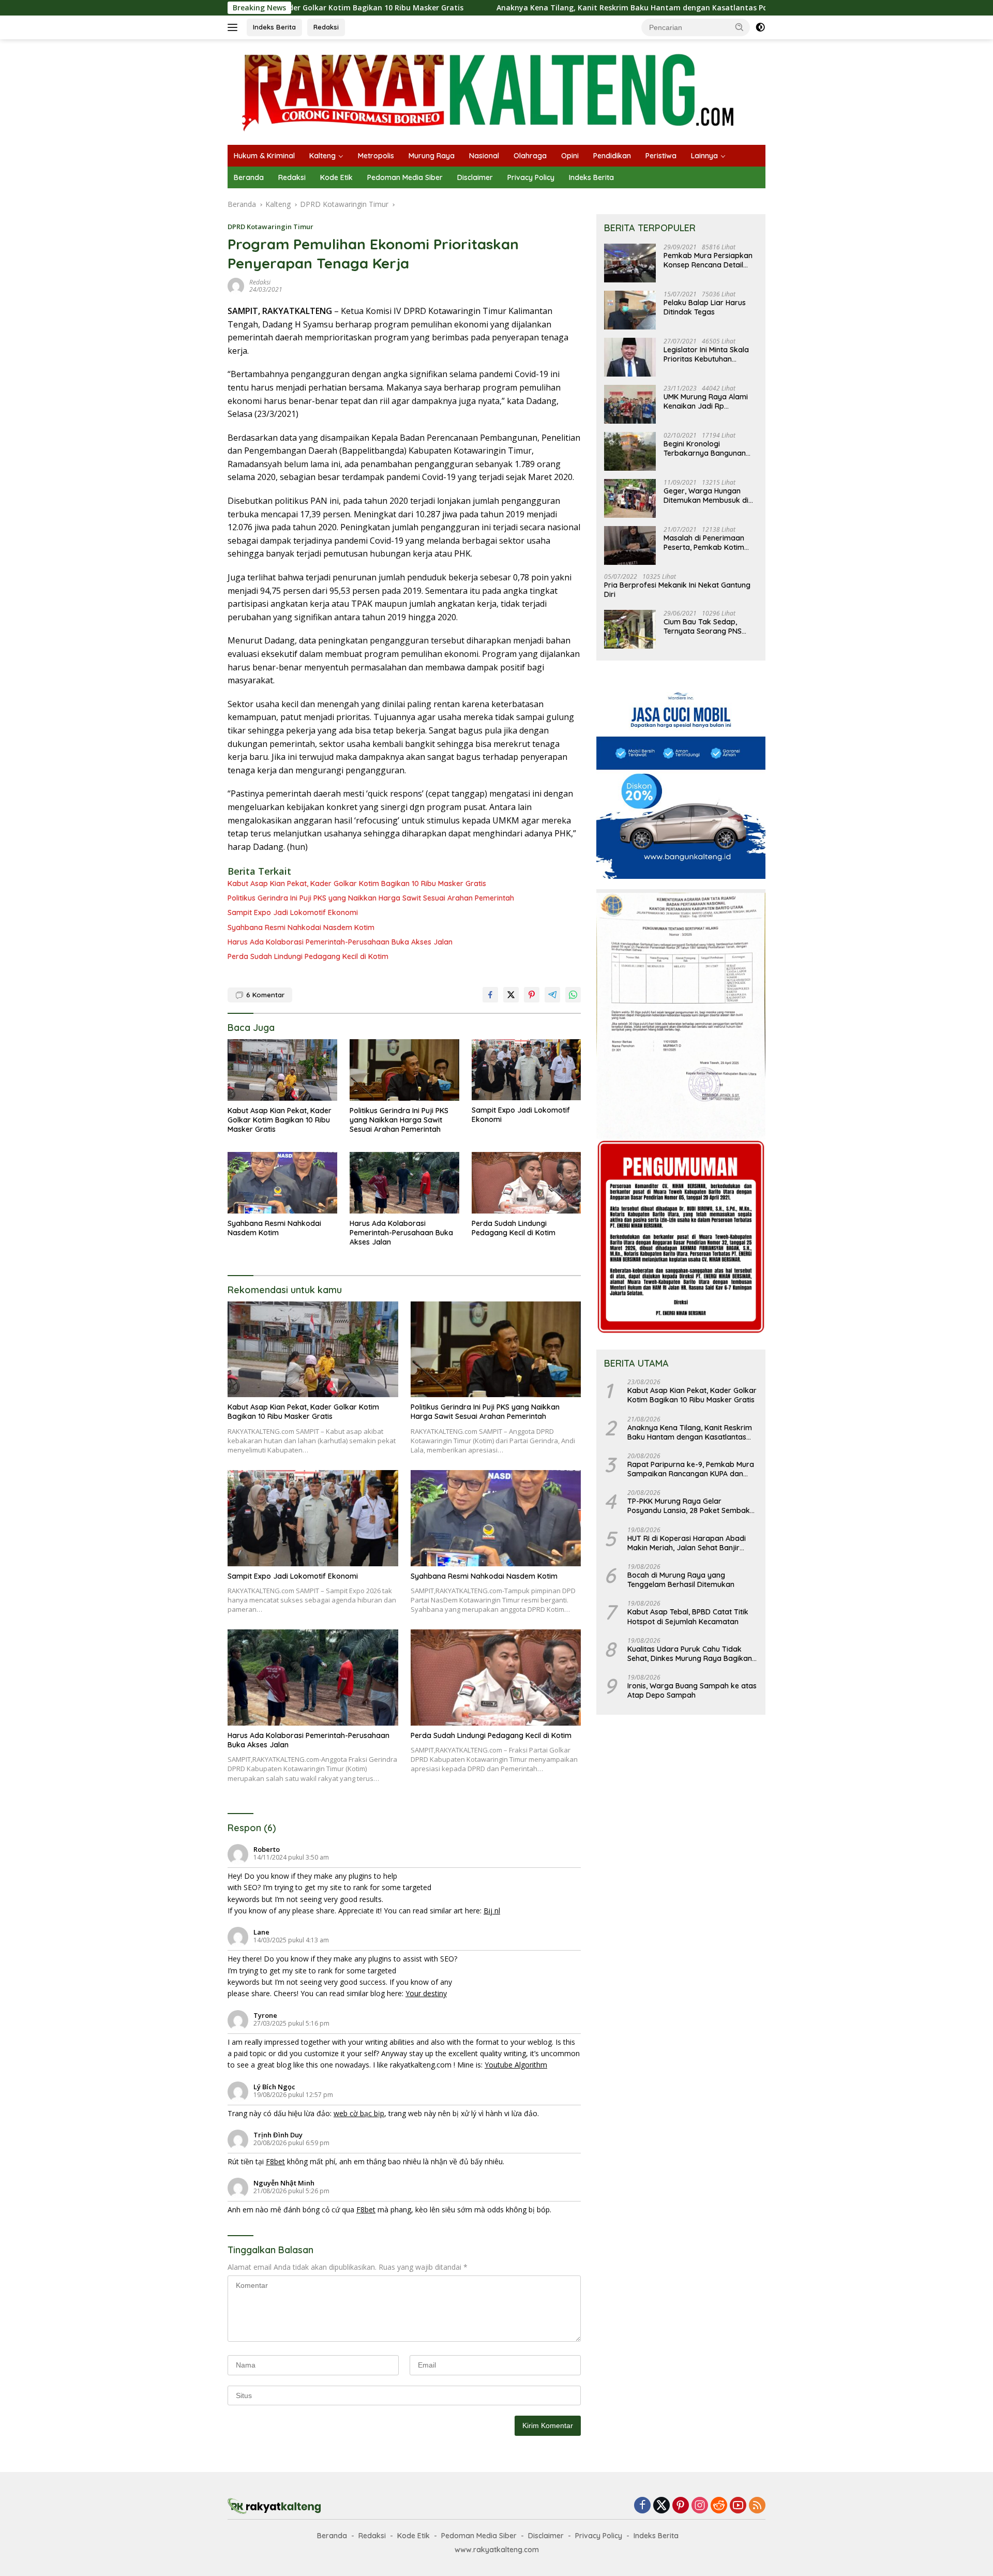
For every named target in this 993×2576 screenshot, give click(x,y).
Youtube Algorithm (516, 2065)
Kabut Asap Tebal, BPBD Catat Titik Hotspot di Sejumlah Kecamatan (688, 1616)
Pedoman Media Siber (405, 177)
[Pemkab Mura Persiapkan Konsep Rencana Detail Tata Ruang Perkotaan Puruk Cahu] (630, 263)
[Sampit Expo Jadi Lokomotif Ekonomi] (526, 1070)
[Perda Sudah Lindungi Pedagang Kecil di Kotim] (526, 1183)
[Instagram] (700, 2506)
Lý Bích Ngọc (274, 2087)
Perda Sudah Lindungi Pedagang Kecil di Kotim (308, 956)
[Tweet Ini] (511, 995)
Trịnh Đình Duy (278, 2135)
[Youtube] (738, 2506)
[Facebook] (642, 2506)
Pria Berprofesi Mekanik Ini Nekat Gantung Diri (677, 590)
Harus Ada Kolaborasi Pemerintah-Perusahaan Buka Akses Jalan (340, 942)
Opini (570, 156)
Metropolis (376, 156)
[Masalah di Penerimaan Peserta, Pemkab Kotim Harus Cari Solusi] (630, 545)
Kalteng (322, 156)
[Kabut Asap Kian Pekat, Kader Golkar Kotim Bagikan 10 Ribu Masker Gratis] (282, 1070)
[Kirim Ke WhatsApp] (573, 995)
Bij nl (492, 1911)
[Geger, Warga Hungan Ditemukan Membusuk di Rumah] (630, 498)
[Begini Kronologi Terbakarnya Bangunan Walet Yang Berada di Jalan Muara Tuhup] (630, 451)
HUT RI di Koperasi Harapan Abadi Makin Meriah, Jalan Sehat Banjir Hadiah (687, 1543)
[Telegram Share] (552, 995)
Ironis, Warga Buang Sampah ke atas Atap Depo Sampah (692, 1690)
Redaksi (326, 27)
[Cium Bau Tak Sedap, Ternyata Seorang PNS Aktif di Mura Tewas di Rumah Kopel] (630, 629)
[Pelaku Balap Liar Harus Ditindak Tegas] (630, 310)
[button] (740, 27)
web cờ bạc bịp (359, 2113)
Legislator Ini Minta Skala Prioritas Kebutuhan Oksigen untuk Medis (706, 354)
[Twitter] (661, 2506)
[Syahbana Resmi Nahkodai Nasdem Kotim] (282, 1183)
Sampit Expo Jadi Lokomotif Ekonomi (293, 912)
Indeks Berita (274, 27)
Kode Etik (336, 177)
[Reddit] (719, 2506)
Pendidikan (612, 156)
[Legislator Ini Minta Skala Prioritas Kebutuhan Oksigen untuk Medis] (630, 357)
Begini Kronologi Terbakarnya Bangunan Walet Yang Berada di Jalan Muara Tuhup (705, 448)
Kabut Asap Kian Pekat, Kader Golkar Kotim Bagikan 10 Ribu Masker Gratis (357, 883)
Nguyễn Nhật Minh (284, 2183)
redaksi (260, 282)
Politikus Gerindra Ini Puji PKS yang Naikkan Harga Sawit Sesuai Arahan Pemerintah (371, 898)
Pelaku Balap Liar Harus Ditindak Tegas (705, 307)
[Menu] (235, 27)
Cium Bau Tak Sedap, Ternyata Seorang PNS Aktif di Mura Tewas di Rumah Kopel (703, 626)
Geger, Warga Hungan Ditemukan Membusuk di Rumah (706, 496)
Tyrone (265, 2015)
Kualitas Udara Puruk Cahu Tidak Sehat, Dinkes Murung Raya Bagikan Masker (690, 1654)
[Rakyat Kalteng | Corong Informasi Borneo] (489, 91)
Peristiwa (661, 156)
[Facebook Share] (490, 995)
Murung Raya (432, 156)
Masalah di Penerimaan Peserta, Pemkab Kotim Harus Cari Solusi (704, 543)
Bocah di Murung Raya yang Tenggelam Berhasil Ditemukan (681, 1580)
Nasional (484, 156)
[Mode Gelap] (760, 27)
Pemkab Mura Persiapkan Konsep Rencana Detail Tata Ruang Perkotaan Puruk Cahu (708, 260)
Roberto (267, 1849)
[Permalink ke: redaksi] (236, 285)
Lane (261, 1932)
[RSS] (757, 2506)
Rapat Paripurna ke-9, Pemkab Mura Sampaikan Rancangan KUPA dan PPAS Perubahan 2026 (691, 1469)
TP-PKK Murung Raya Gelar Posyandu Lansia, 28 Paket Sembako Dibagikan (691, 1506)
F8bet (275, 2161)
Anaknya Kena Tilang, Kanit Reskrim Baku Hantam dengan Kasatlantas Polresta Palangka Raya (547, 8)
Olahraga (530, 156)
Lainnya (704, 156)
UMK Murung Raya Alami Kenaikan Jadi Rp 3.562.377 (706, 401)
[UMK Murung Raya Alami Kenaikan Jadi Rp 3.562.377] (630, 404)
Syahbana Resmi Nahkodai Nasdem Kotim (301, 927)
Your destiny (426, 1993)
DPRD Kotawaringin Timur (270, 227)
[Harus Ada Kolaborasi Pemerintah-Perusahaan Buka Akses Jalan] (404, 1183)
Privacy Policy (531, 177)
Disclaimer (475, 177)
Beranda (249, 177)
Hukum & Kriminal (264, 156)
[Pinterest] (681, 2506)
